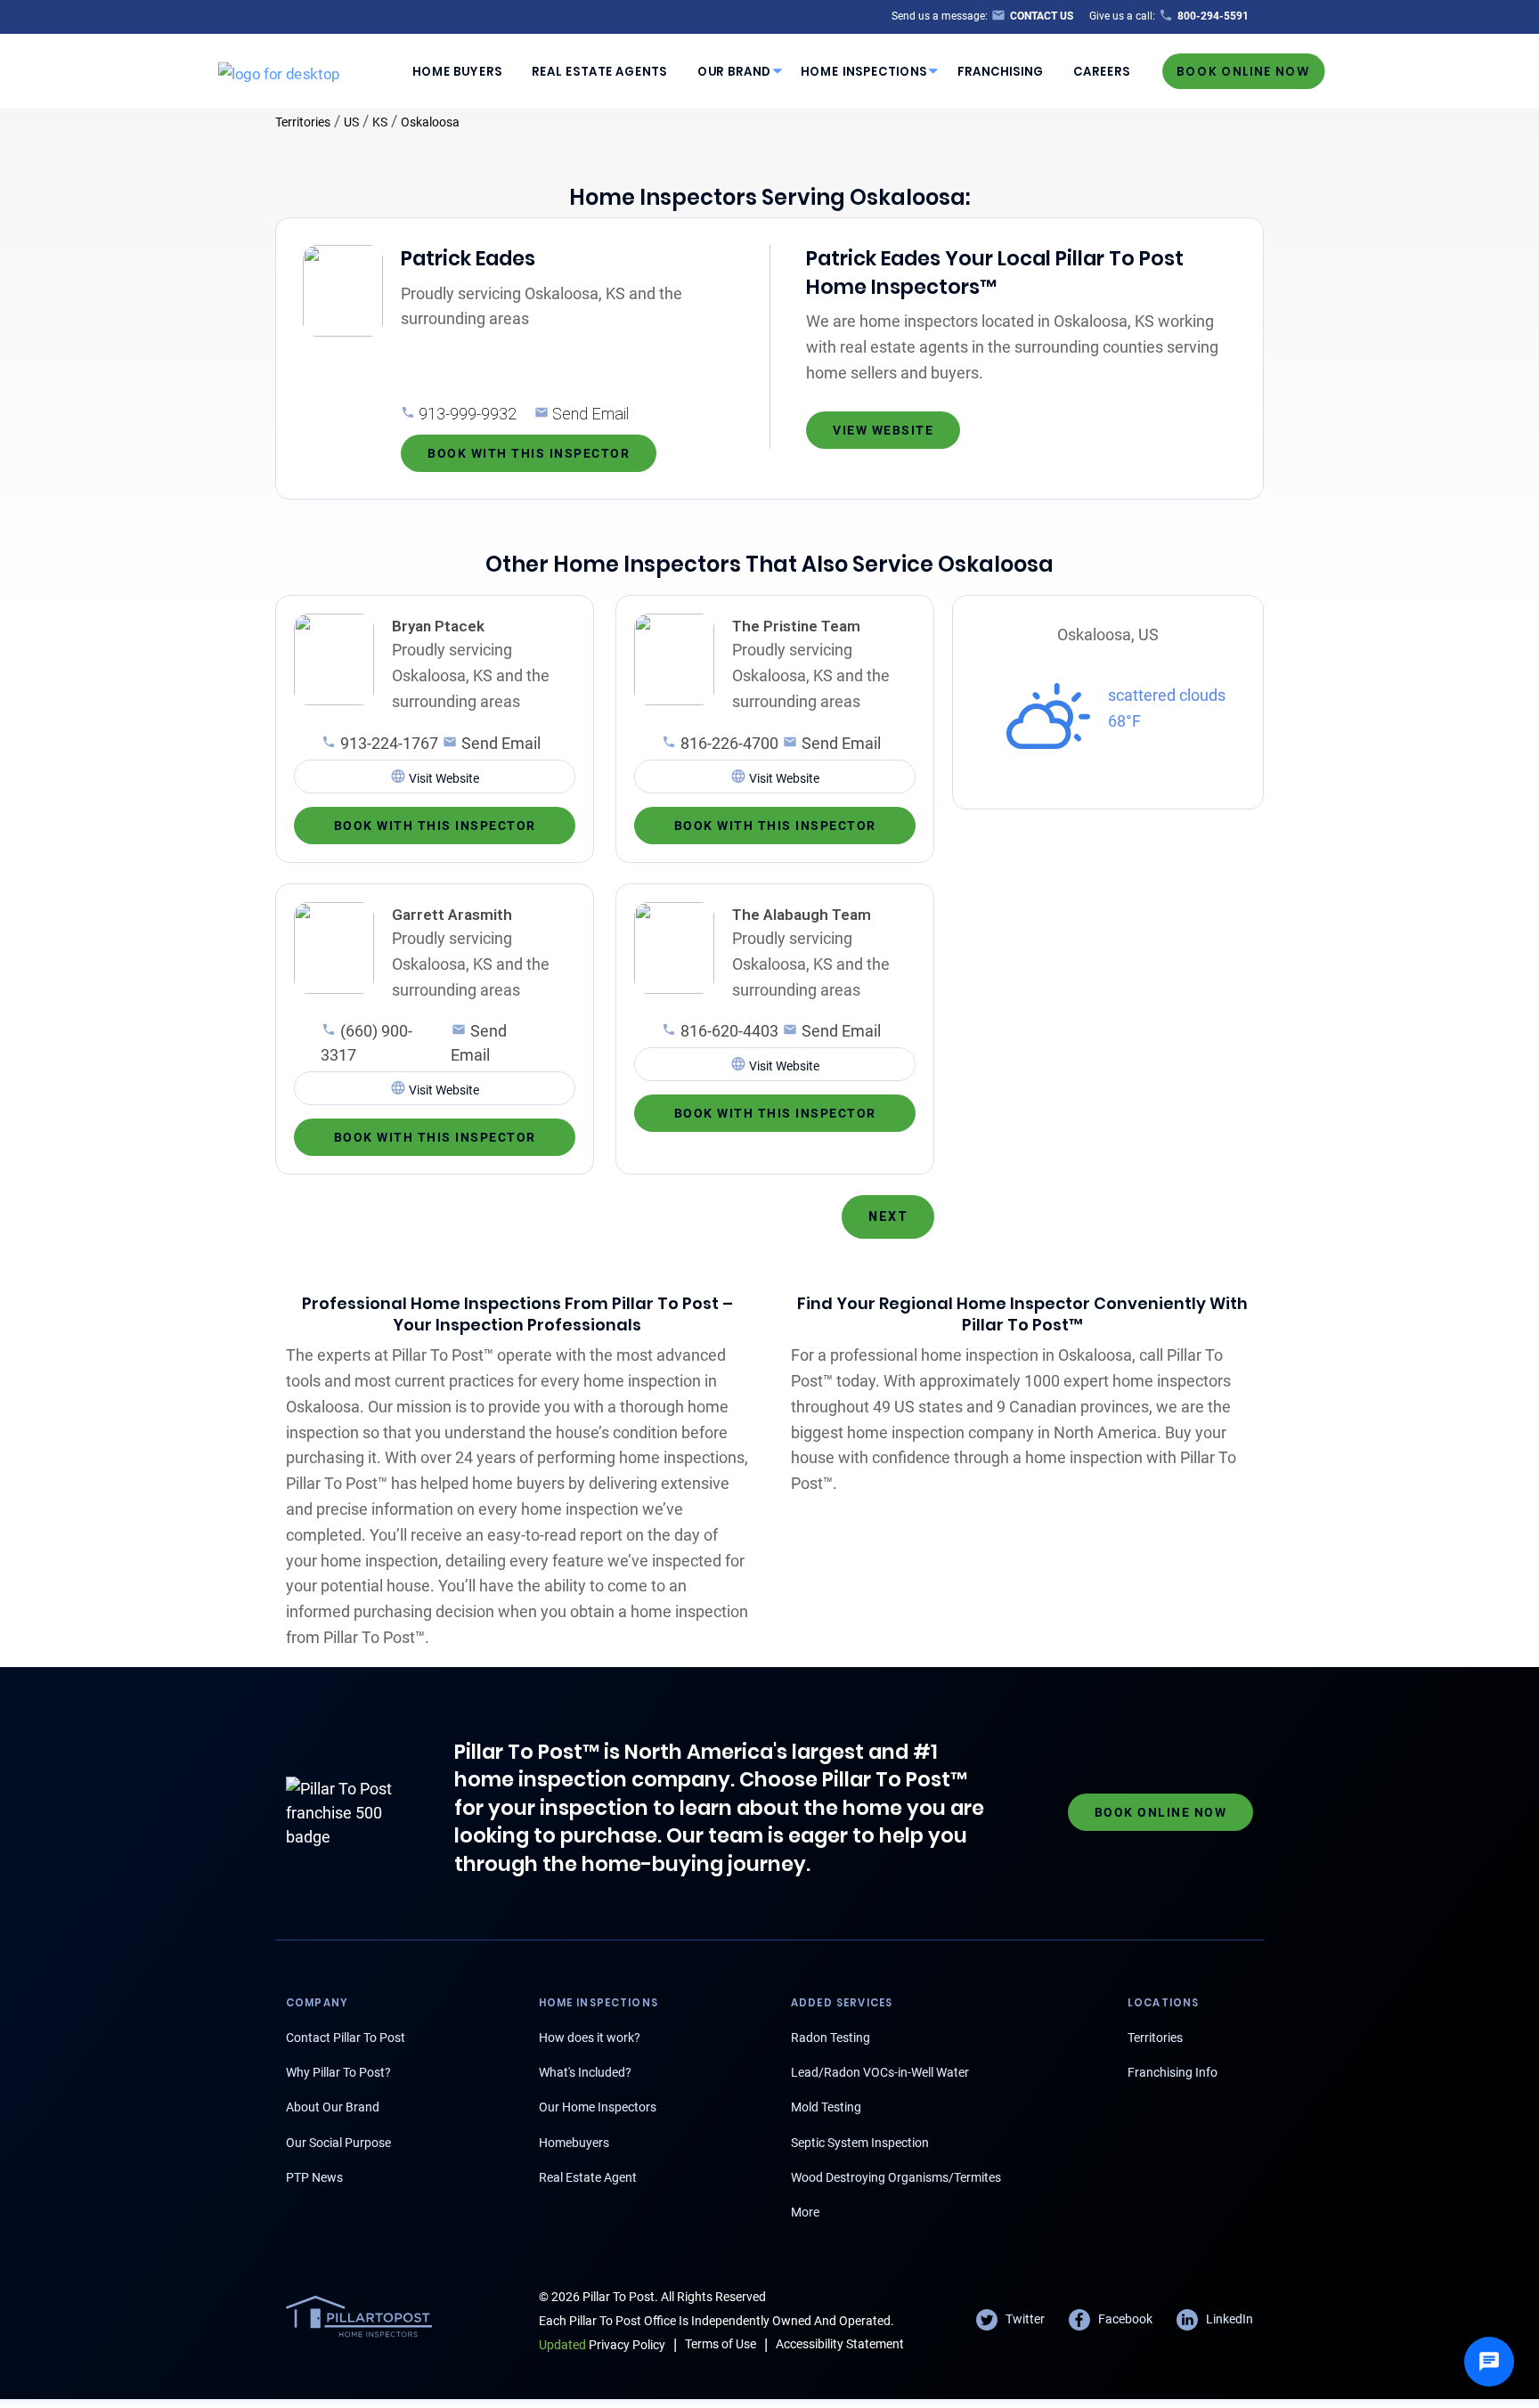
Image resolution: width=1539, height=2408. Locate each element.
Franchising (1001, 71)
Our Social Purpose (338, 2143)
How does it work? (590, 2038)
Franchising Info (1173, 2072)
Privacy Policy (602, 2345)
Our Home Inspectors (598, 2107)
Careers (1102, 71)
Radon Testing (831, 2038)
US (351, 122)
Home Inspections (864, 71)
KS (380, 122)
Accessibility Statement (840, 2344)
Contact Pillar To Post (346, 2038)
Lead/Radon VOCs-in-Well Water (880, 2072)
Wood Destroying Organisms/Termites (896, 2177)
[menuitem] (457, 71)
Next (888, 1216)
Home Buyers (457, 71)
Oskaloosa (430, 122)
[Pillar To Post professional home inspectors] (279, 70)
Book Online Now (1243, 71)
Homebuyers (574, 2143)
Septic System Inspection (860, 2143)
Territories (303, 122)
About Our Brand (333, 2107)
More (805, 2212)
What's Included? (585, 2072)
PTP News (314, 2177)
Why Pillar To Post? (338, 2072)
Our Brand (734, 71)
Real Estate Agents (599, 71)
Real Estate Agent (588, 2177)
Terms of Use (721, 2344)
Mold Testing (826, 2107)
